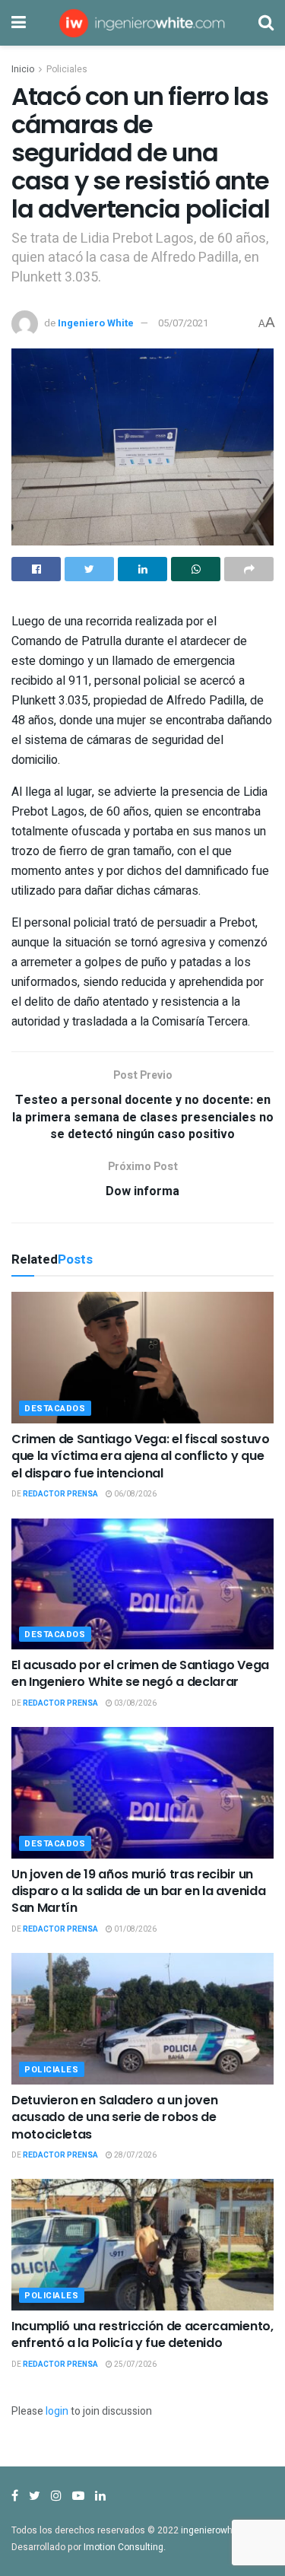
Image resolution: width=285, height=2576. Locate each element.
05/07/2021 (183, 323)
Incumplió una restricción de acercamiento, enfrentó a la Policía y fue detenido (142, 2334)
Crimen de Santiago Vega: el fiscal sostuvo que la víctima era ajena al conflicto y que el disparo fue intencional (141, 1456)
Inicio (23, 69)
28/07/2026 (135, 2155)
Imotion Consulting (123, 2547)
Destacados (55, 1409)
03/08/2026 (135, 1703)
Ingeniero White (96, 323)
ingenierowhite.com (223, 2530)
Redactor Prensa (60, 1494)
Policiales (67, 69)
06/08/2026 (135, 1494)
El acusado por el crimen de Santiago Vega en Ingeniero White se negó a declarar (140, 1673)
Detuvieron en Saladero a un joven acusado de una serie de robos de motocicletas (114, 2117)
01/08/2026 (135, 1929)
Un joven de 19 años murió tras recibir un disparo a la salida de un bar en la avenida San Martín (138, 1891)
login (57, 2411)
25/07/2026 (135, 2365)
